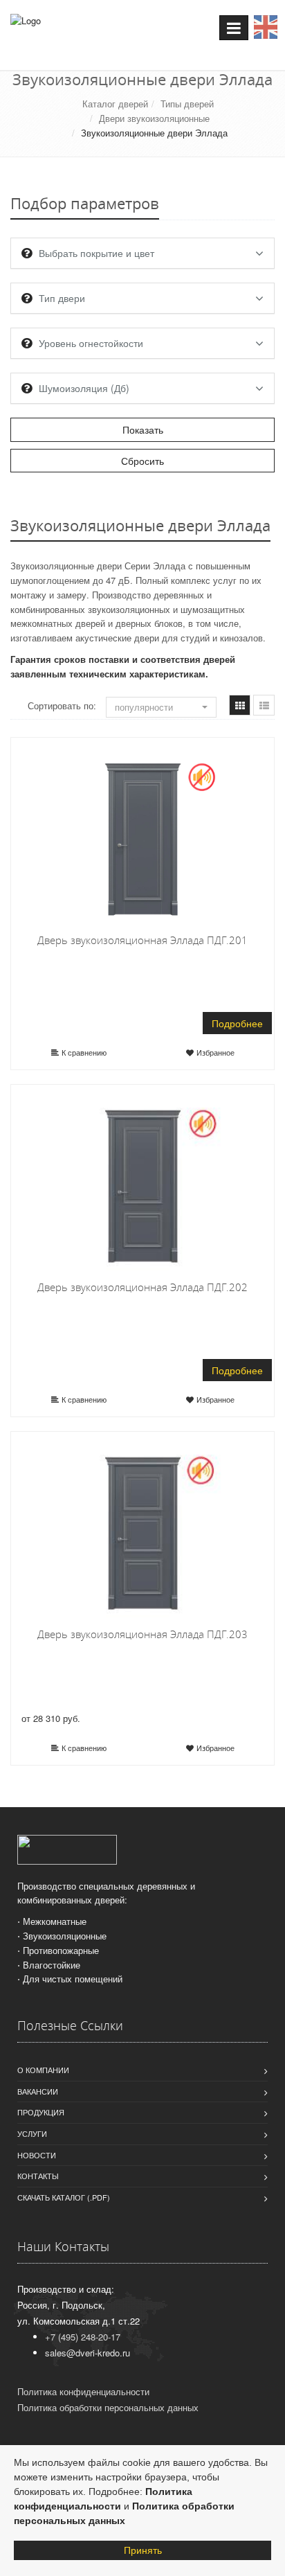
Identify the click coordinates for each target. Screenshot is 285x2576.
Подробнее (237, 1023)
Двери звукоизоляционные (154, 118)
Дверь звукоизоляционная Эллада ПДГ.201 (142, 940)
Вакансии (38, 2091)
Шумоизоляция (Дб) (84, 388)
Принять (143, 2550)
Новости (37, 2155)
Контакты (38, 2176)
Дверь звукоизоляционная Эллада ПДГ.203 (142, 1634)
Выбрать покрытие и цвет (96, 253)
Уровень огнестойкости (91, 343)
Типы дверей (187, 104)
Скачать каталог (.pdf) (64, 2197)
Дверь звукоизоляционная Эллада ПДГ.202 (142, 1287)
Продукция (41, 2112)
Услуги (32, 2133)
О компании (43, 2070)
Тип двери (62, 298)
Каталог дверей (115, 104)
